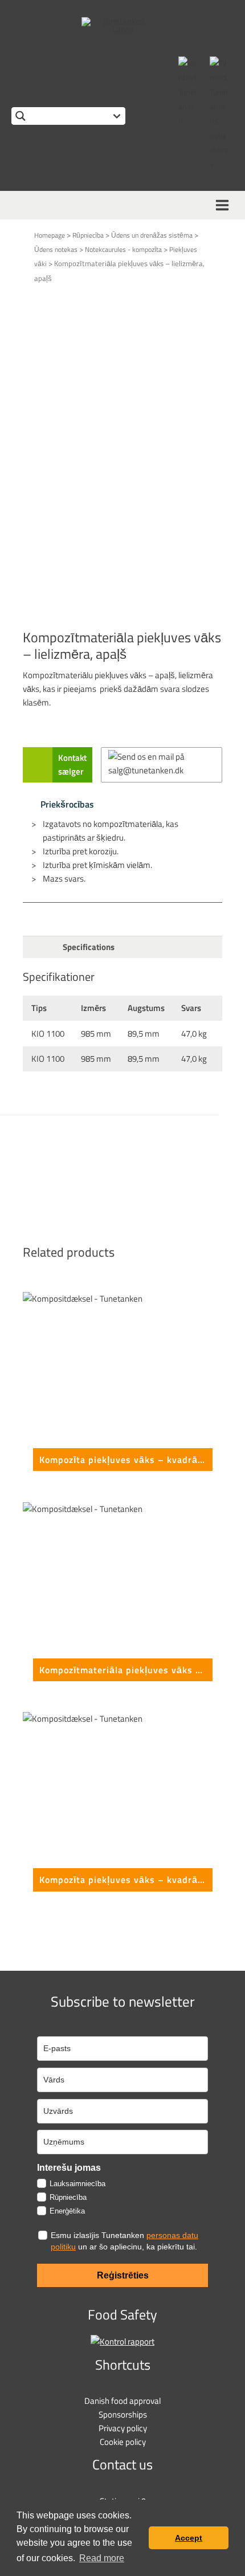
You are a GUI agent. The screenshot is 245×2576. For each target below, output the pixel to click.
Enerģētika (67, 2211)
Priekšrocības (64, 804)
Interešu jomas (69, 2168)
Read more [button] (102, 2558)
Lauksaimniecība (77, 2184)
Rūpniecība (88, 235)
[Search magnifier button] (20, 116)
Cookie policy (123, 2442)
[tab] (122, 947)
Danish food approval (122, 2401)
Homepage (50, 235)
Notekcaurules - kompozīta (123, 249)
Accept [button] (189, 2538)
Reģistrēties (123, 2275)
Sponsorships (123, 2414)
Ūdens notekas (56, 249)
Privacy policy (123, 2428)
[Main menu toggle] (224, 205)
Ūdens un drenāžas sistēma (152, 235)
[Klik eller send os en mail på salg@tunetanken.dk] (162, 765)
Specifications (89, 947)
